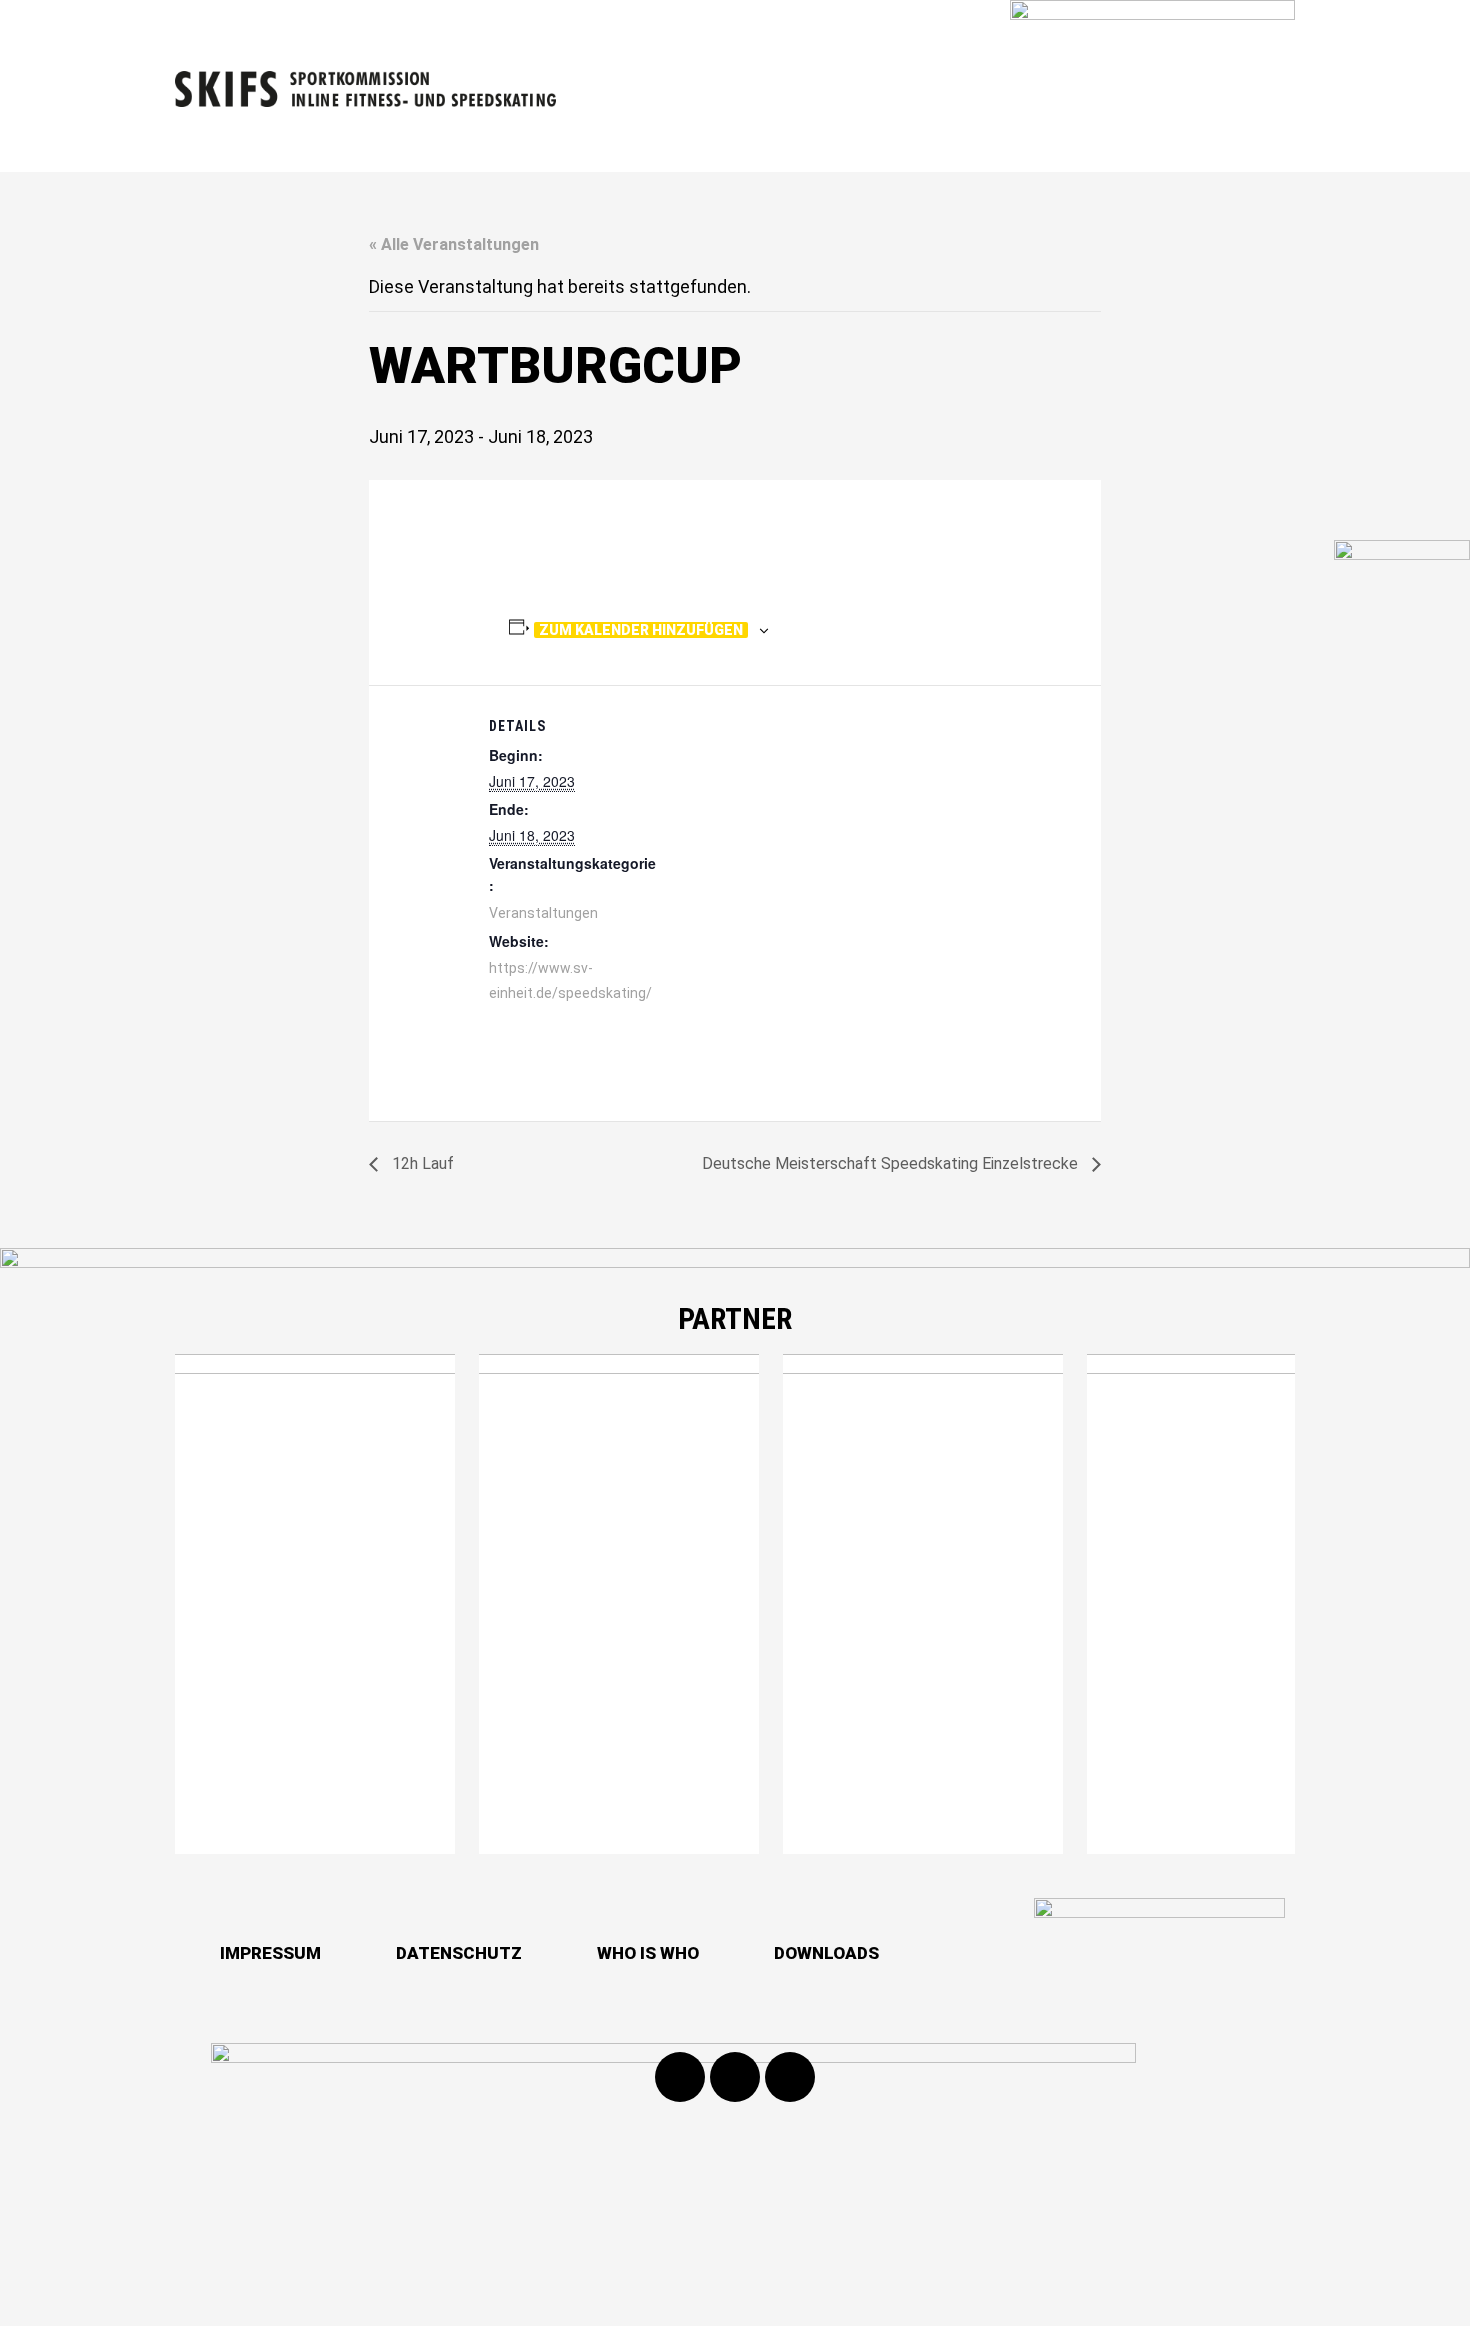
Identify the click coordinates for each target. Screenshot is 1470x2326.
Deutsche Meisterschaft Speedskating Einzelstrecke (892, 1163)
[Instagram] (735, 2077)
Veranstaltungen (543, 913)
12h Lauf (421, 1163)
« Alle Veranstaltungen (454, 244)
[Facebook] (680, 2077)
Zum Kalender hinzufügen (641, 630)
